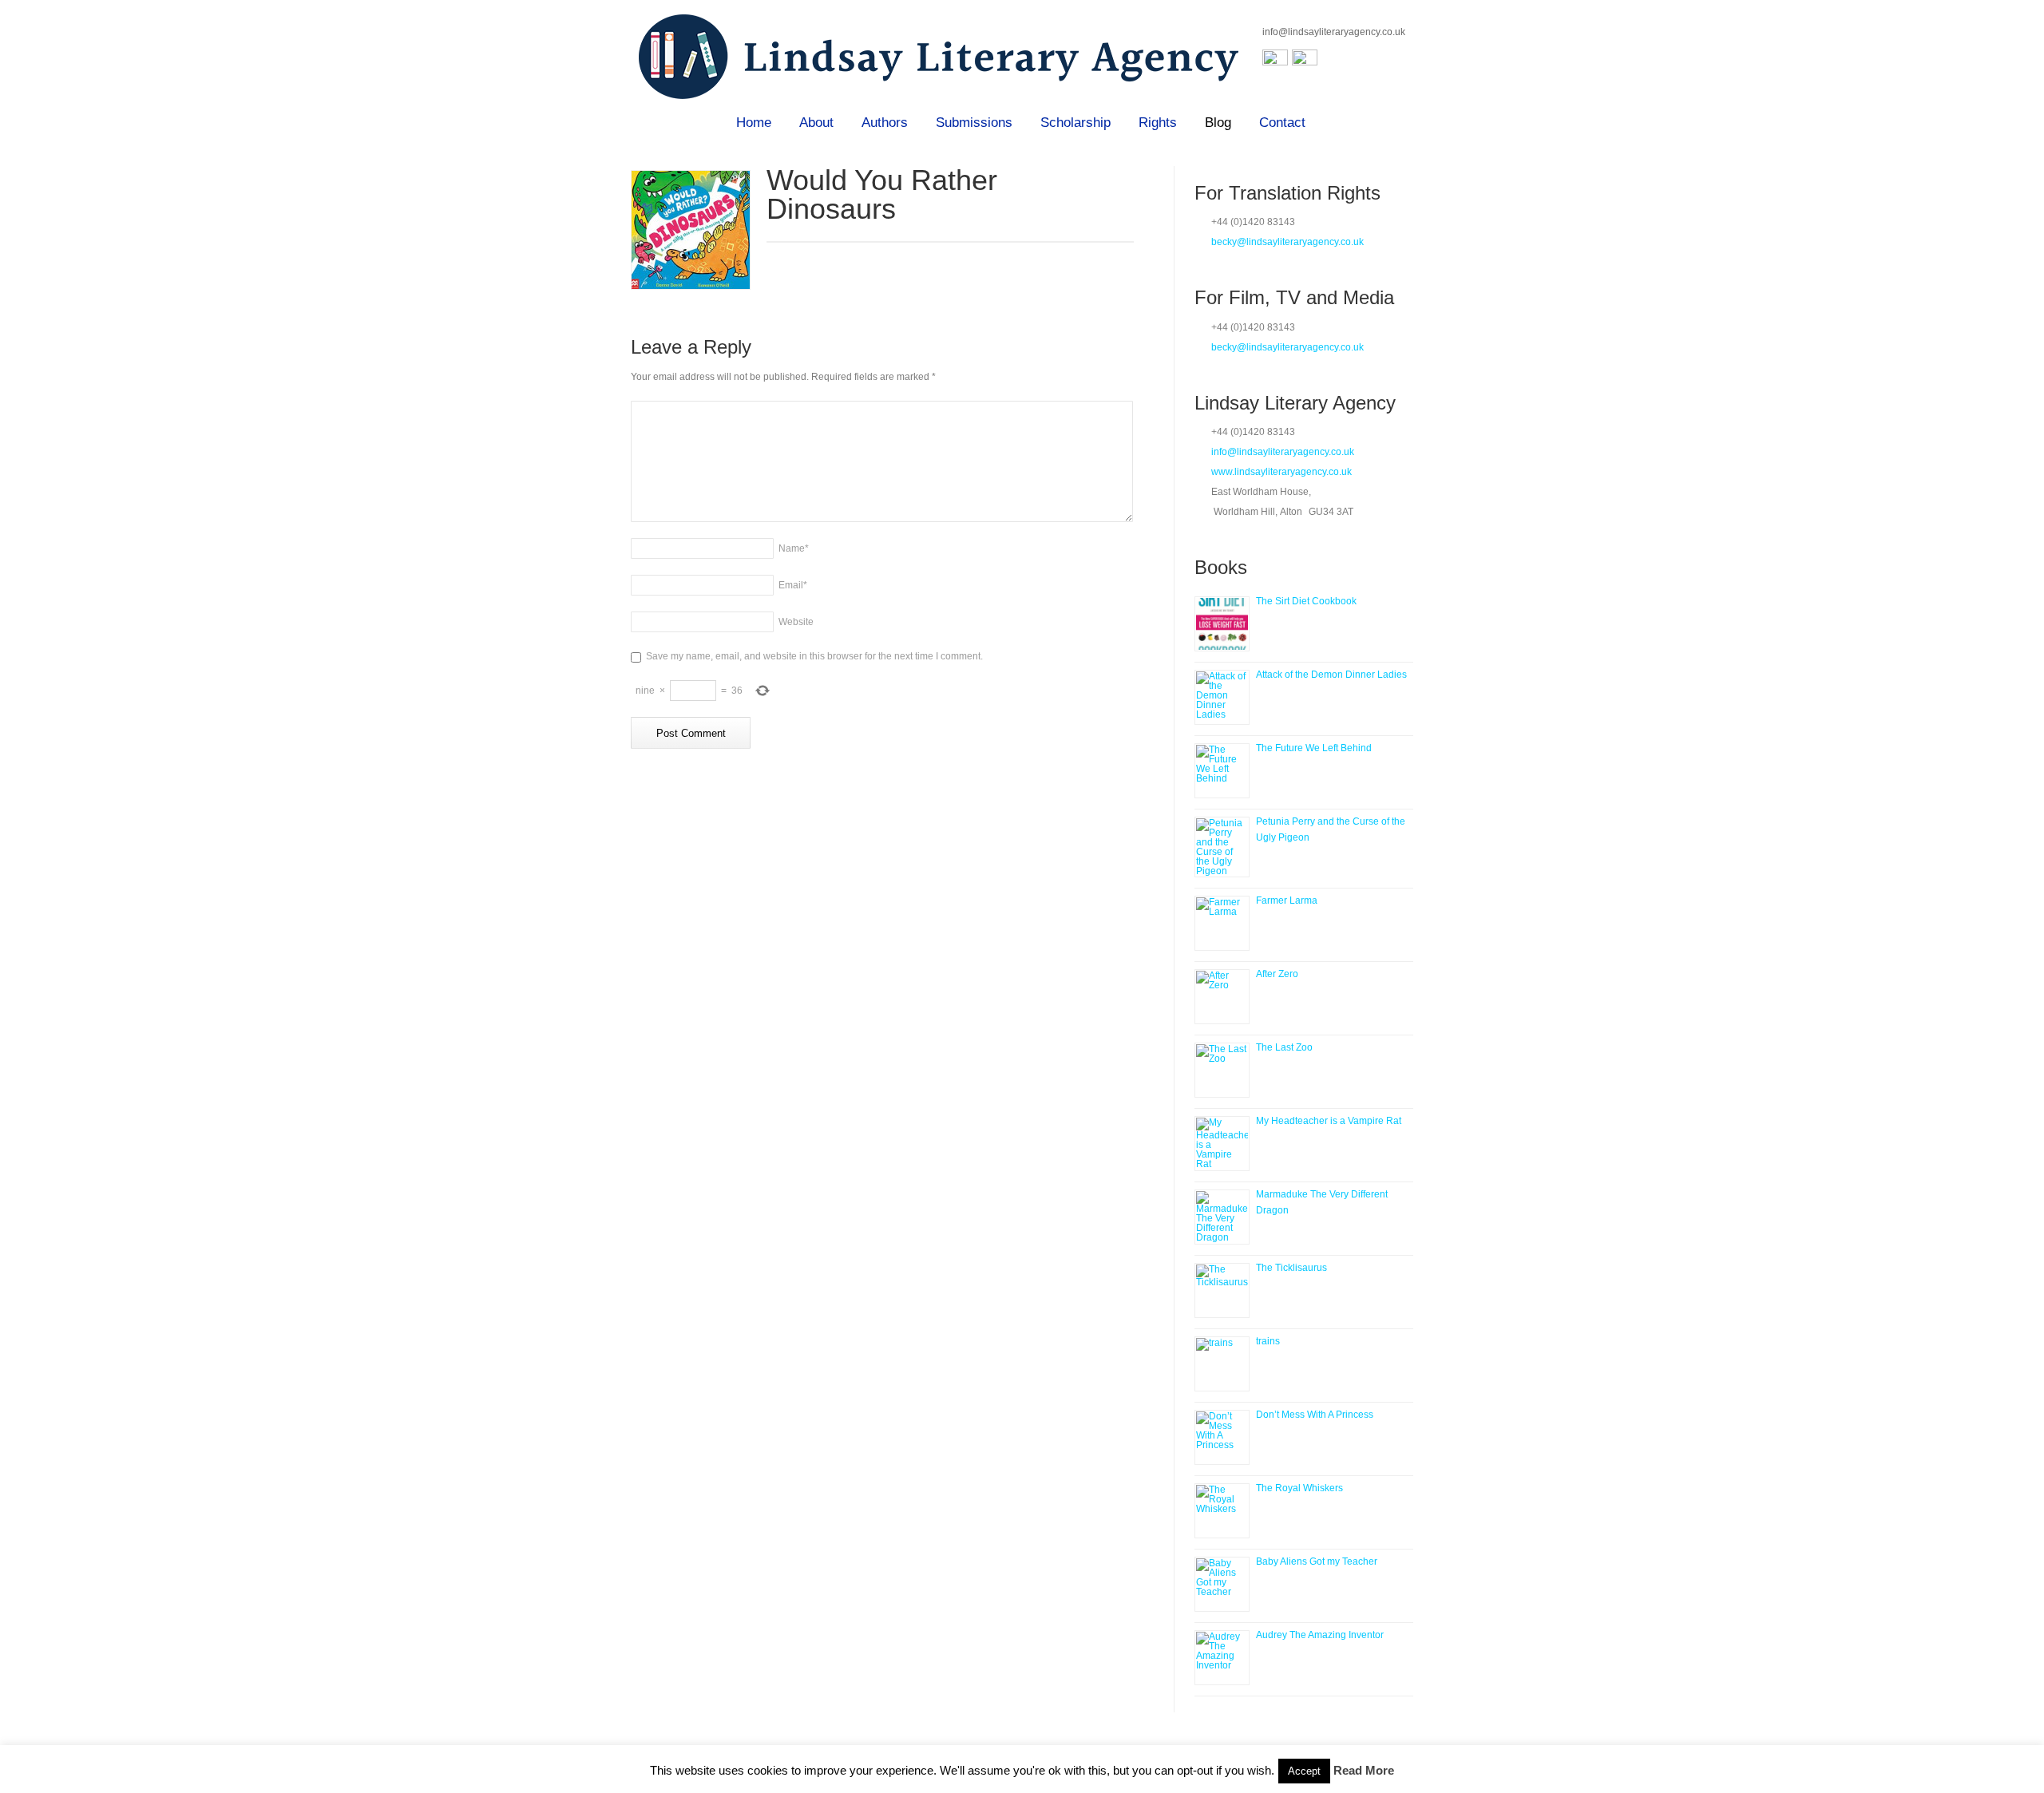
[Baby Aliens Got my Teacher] (1222, 1584)
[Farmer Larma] (1222, 923)
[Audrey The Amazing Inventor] (1222, 1658)
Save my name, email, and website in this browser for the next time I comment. (814, 656)
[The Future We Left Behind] (1222, 771)
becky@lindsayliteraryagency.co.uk (1287, 242)
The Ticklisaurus (1291, 1268)
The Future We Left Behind (1314, 748)
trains (1268, 1341)
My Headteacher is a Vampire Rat (1329, 1121)
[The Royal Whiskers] (1222, 1511)
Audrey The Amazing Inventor (1320, 1635)
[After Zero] (1222, 997)
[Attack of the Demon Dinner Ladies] (1222, 697)
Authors (885, 123)
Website (796, 622)
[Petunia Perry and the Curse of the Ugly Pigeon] (1222, 847)
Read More (1364, 1770)
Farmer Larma (1287, 900)
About (816, 123)
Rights (1158, 123)
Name (794, 548)
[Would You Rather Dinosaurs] (691, 230)
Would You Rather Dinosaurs (882, 194)
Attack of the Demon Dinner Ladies (1331, 675)
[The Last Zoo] (1222, 1070)
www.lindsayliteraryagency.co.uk (1281, 472)
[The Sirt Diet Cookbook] (1222, 624)
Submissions (974, 123)
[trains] (1222, 1364)
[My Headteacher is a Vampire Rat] (1222, 1144)
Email (793, 585)
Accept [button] (1304, 1771)
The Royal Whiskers (1299, 1488)
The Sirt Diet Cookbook (1306, 601)
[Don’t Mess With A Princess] (1222, 1437)
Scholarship (1075, 123)
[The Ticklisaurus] (1222, 1290)
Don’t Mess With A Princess (1315, 1415)
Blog (1218, 123)
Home (754, 123)
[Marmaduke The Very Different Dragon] (1222, 1217)
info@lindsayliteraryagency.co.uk (1334, 32)
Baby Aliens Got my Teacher (1317, 1561)
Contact (1282, 123)
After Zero (1277, 974)
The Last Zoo (1284, 1047)
